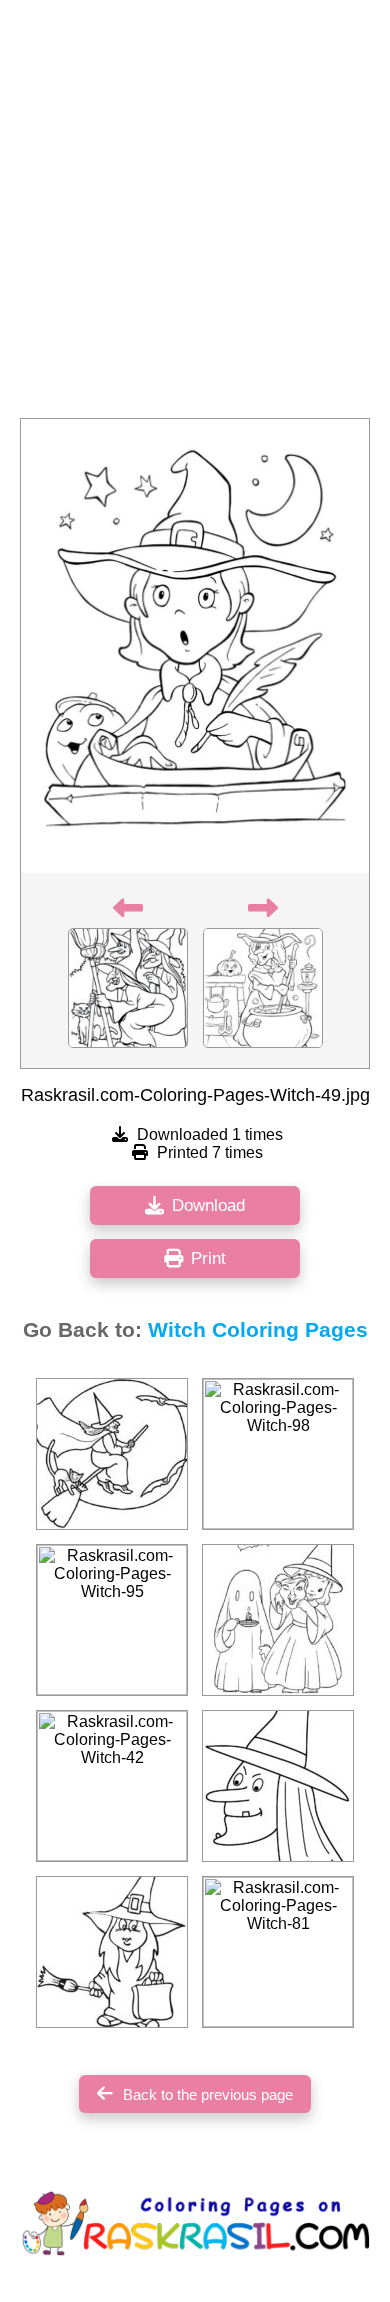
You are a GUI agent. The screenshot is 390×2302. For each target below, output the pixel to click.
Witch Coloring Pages (258, 1330)
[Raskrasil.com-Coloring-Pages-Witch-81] (278, 1952)
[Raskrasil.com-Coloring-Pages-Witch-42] (112, 1786)
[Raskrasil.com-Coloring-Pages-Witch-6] (112, 1952)
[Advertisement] (195, 215)
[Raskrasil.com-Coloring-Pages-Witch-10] (278, 1786)
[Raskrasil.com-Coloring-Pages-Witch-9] (112, 1454)
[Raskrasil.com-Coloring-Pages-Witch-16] (278, 1620)
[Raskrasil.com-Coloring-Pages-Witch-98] (278, 1454)
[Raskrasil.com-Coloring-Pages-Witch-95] (112, 1620)
